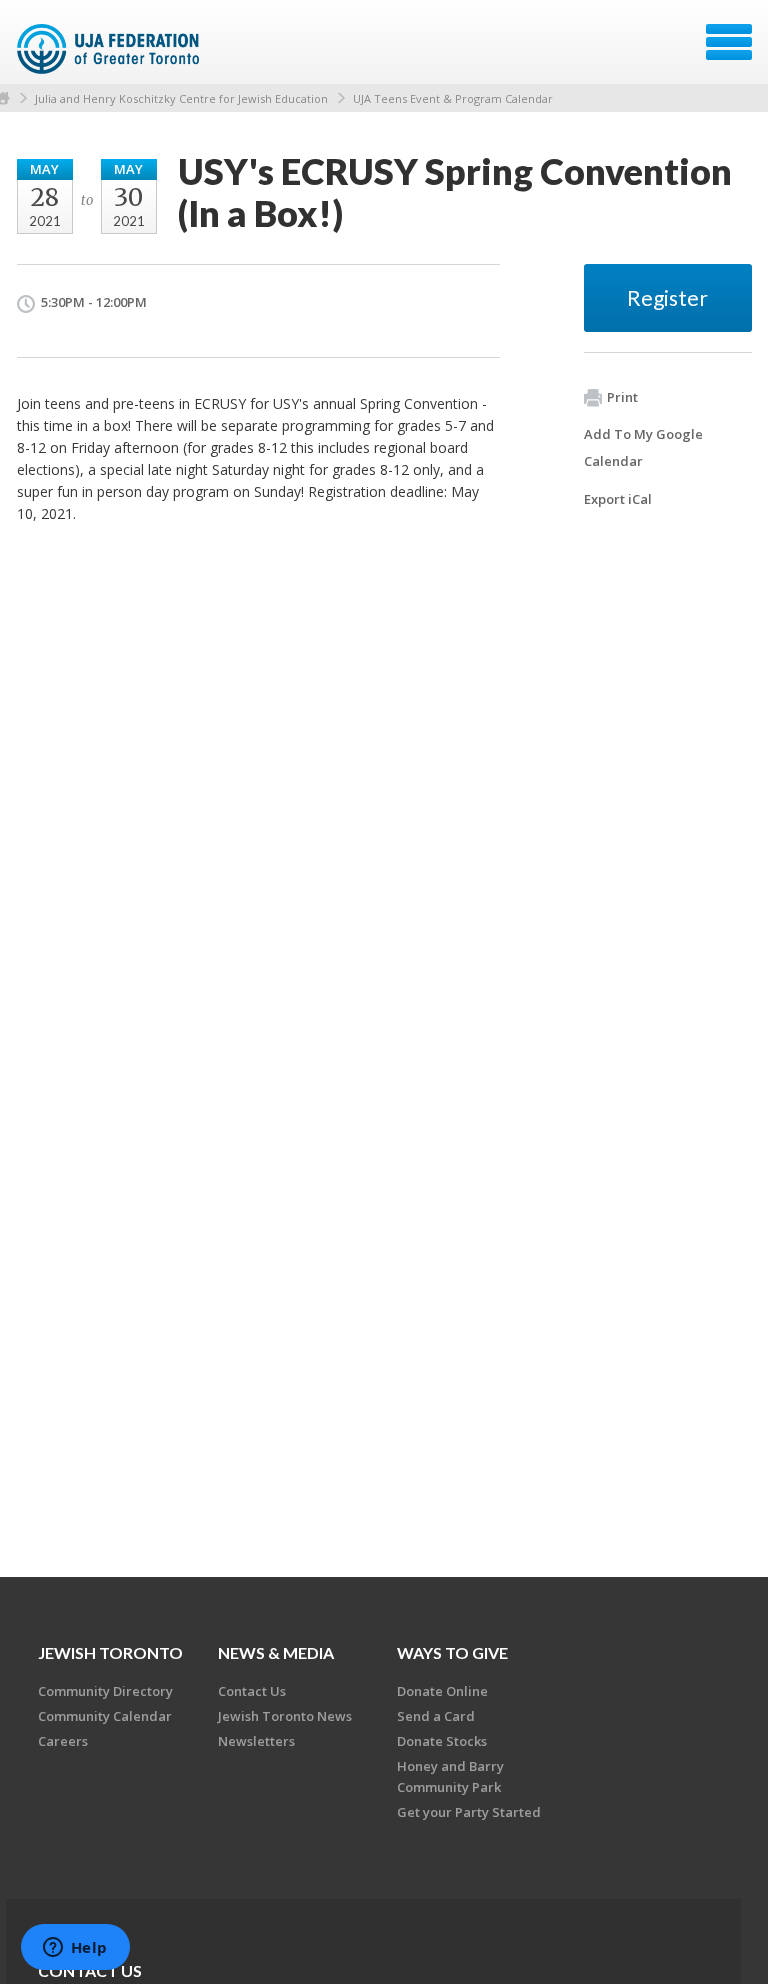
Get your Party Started (469, 1812)
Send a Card (436, 1716)
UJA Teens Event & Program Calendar (453, 98)
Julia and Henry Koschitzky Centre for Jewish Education (181, 98)
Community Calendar (105, 1716)
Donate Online (442, 1691)
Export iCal (618, 499)
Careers (63, 1741)
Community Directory (105, 1691)
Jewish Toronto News (285, 1716)
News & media (276, 1652)
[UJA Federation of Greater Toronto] (110, 49)
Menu (729, 42)
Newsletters (256, 1741)
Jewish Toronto (110, 1652)
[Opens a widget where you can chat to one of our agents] (75, 1949)
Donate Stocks (442, 1741)
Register (667, 297)
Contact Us (252, 1691)
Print (622, 397)
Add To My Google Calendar (643, 447)
